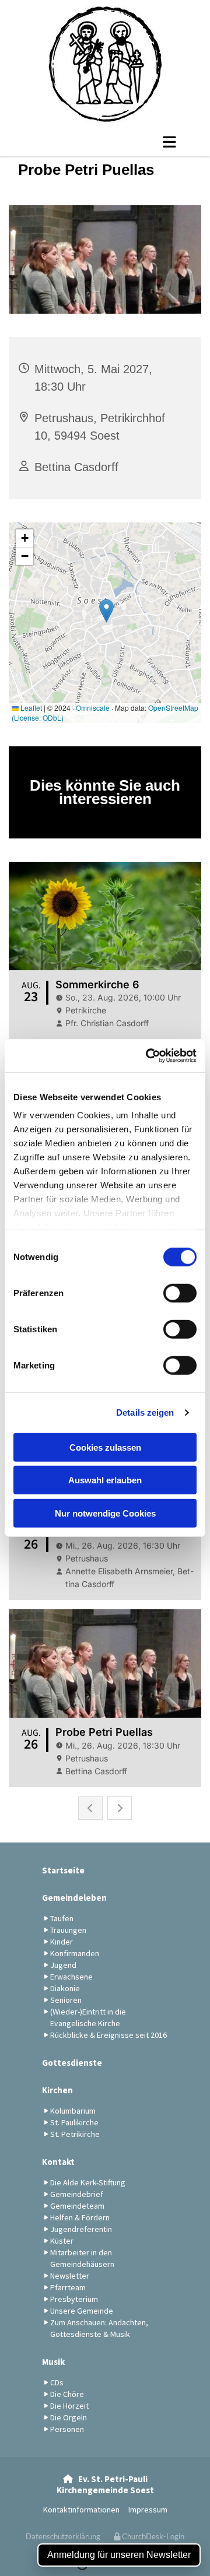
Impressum (148, 2510)
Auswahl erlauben (105, 1480)
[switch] (180, 1293)
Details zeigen (145, 1412)
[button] (105, 142)
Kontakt (58, 2162)
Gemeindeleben (74, 1898)
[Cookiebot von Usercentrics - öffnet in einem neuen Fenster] (148, 1056)
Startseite (63, 1870)
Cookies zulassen (105, 1447)
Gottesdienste (72, 2063)
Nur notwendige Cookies (105, 1513)
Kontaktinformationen (81, 2510)
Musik (53, 2362)
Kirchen (57, 2090)
